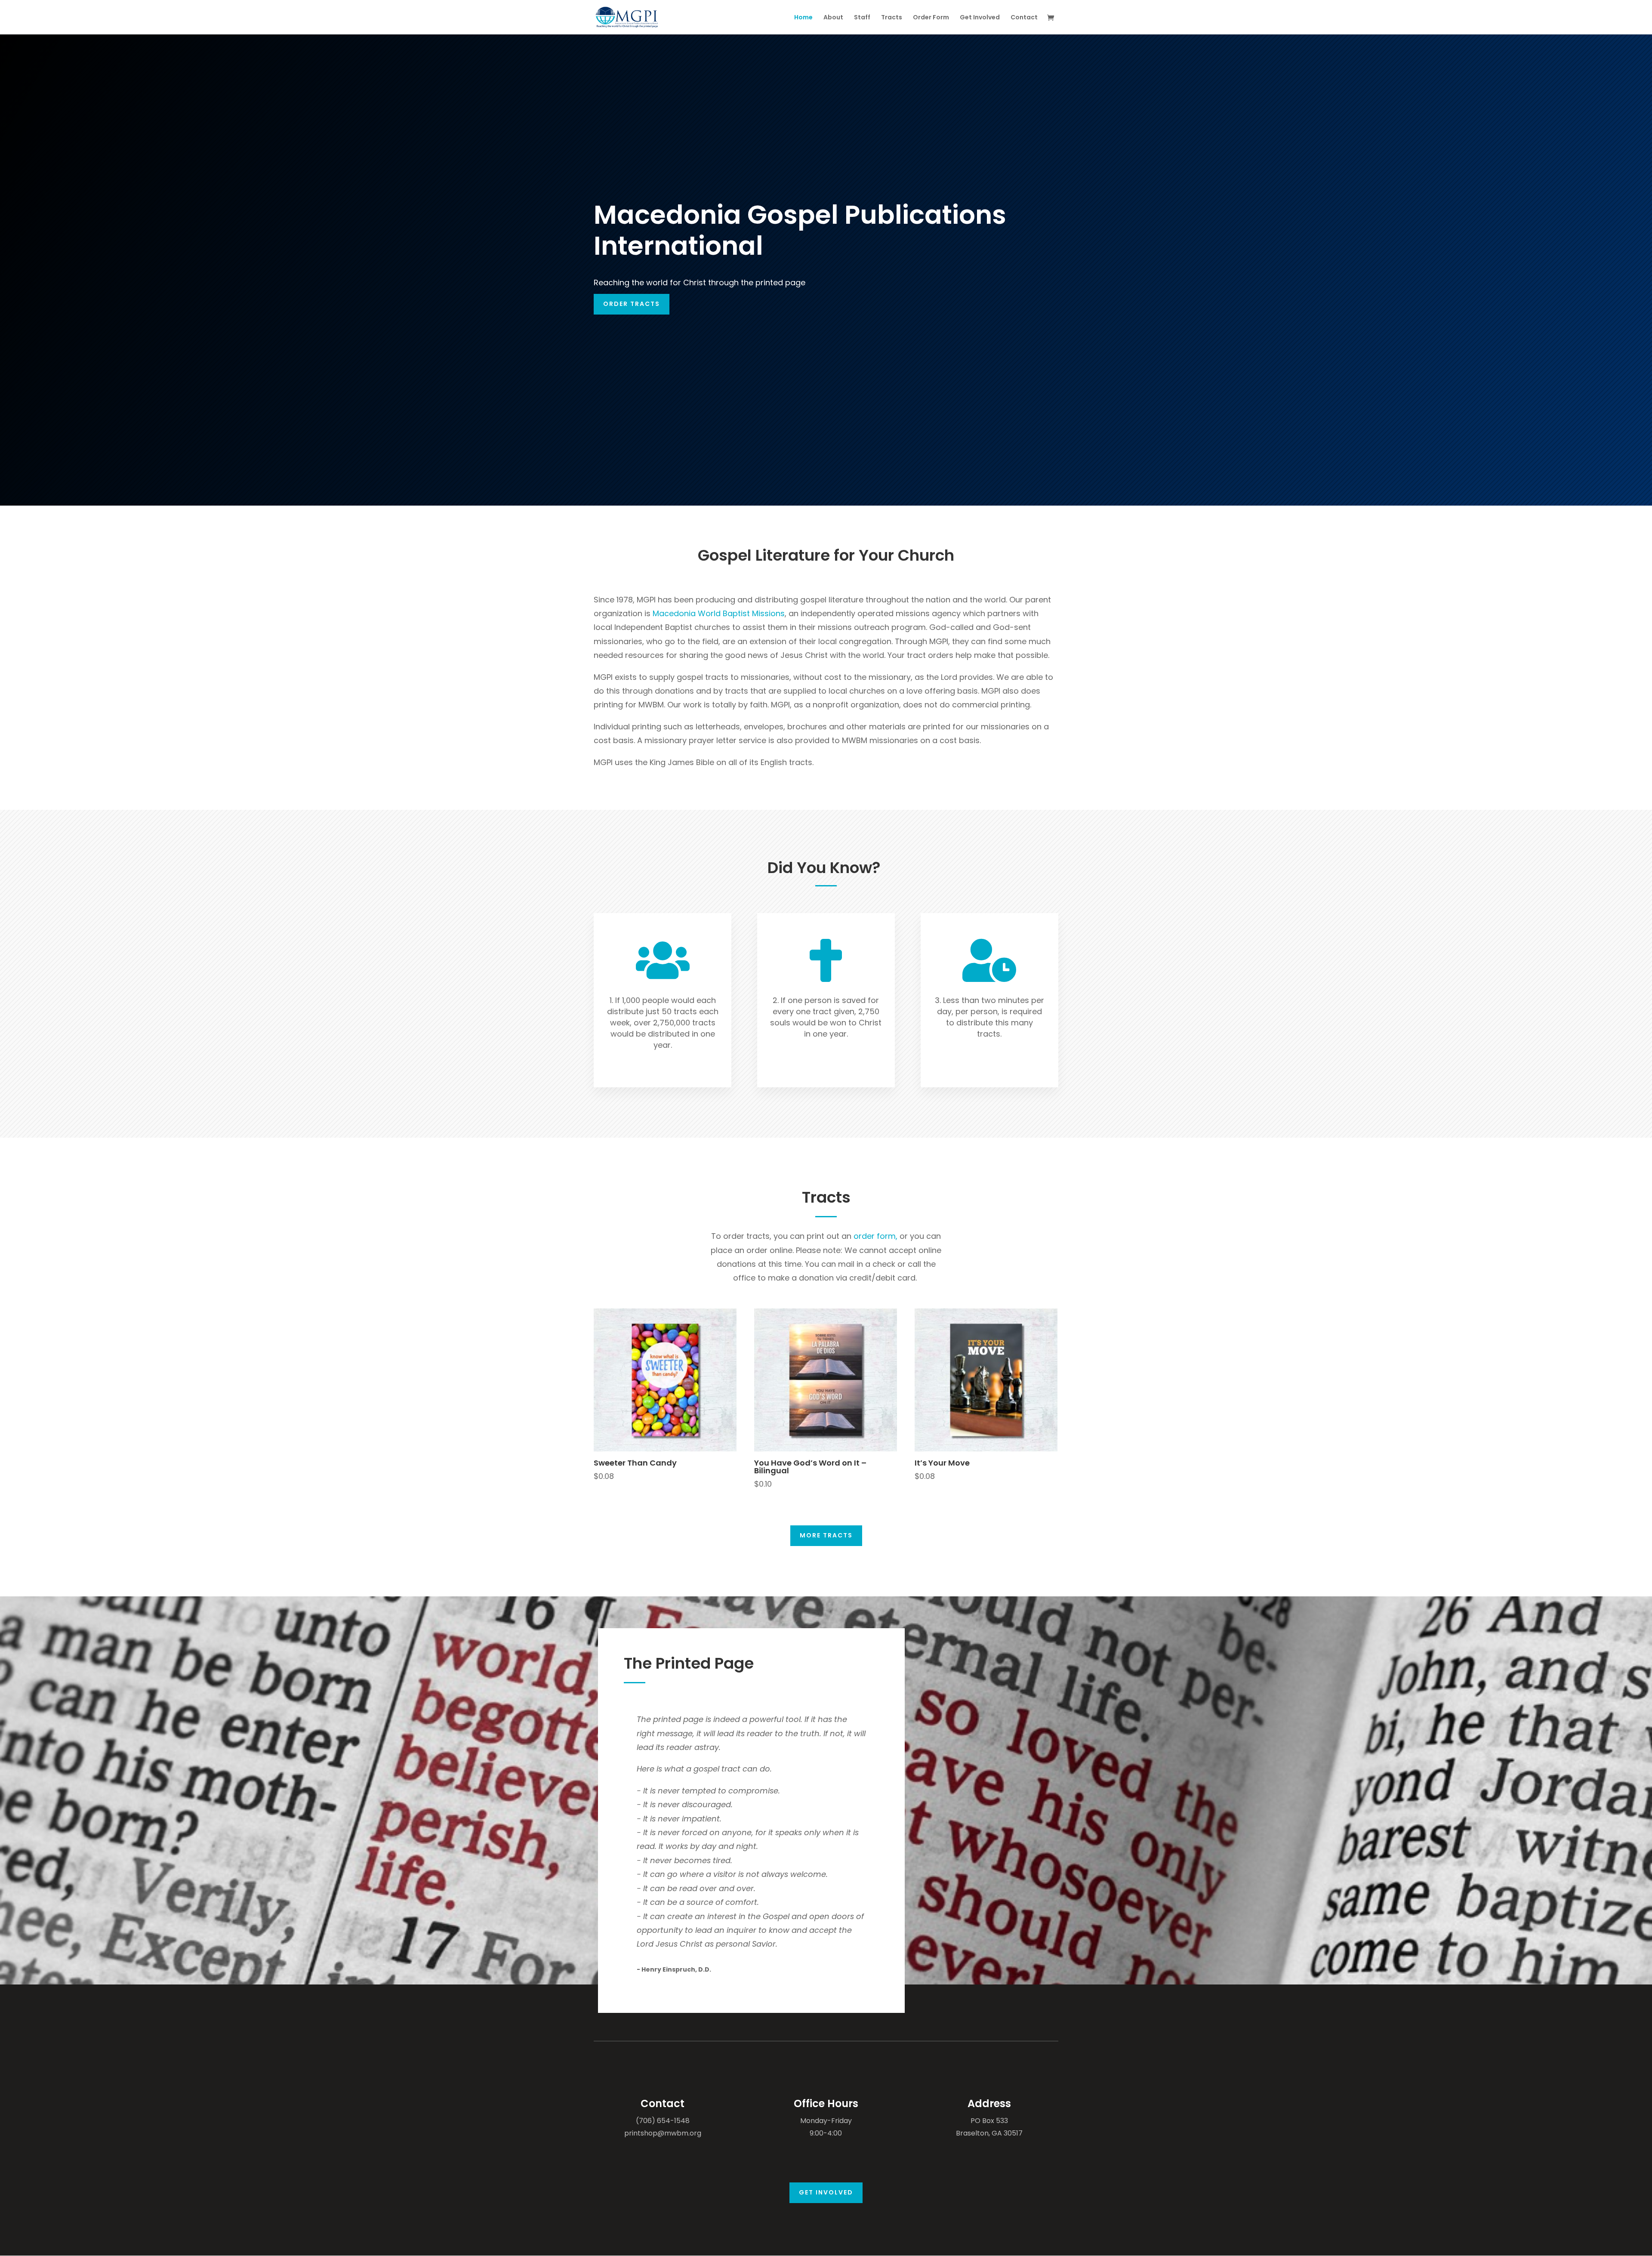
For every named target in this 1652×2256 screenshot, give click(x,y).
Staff (862, 18)
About (833, 18)
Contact (1024, 18)
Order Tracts (632, 304)
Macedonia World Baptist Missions (719, 613)
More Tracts (826, 1535)
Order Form (931, 18)
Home (803, 18)
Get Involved (980, 18)
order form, (875, 1236)
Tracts (892, 18)
